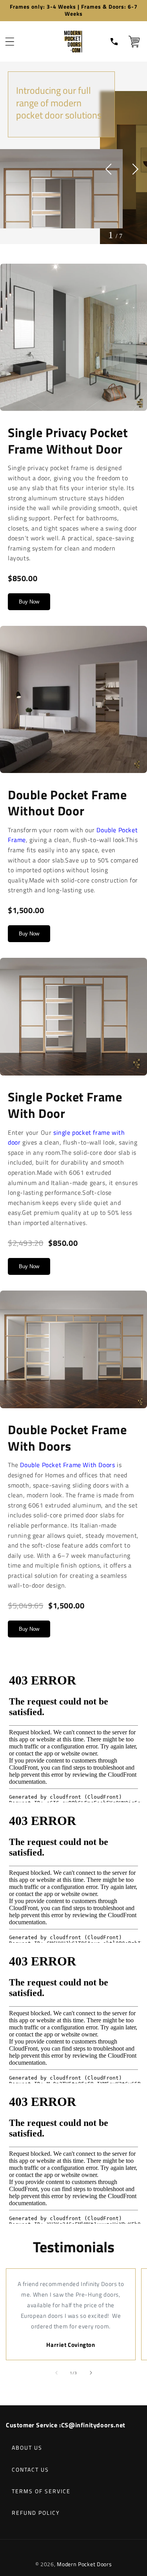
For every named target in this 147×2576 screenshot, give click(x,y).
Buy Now (29, 602)
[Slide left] (56, 2373)
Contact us (30, 2469)
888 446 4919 (115, 42)
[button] (10, 42)
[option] (61, 150)
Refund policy (36, 2513)
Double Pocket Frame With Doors (67, 1465)
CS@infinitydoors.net (93, 2425)
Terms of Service (41, 2491)
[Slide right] (91, 2373)
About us (27, 2447)
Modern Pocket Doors (84, 2564)
